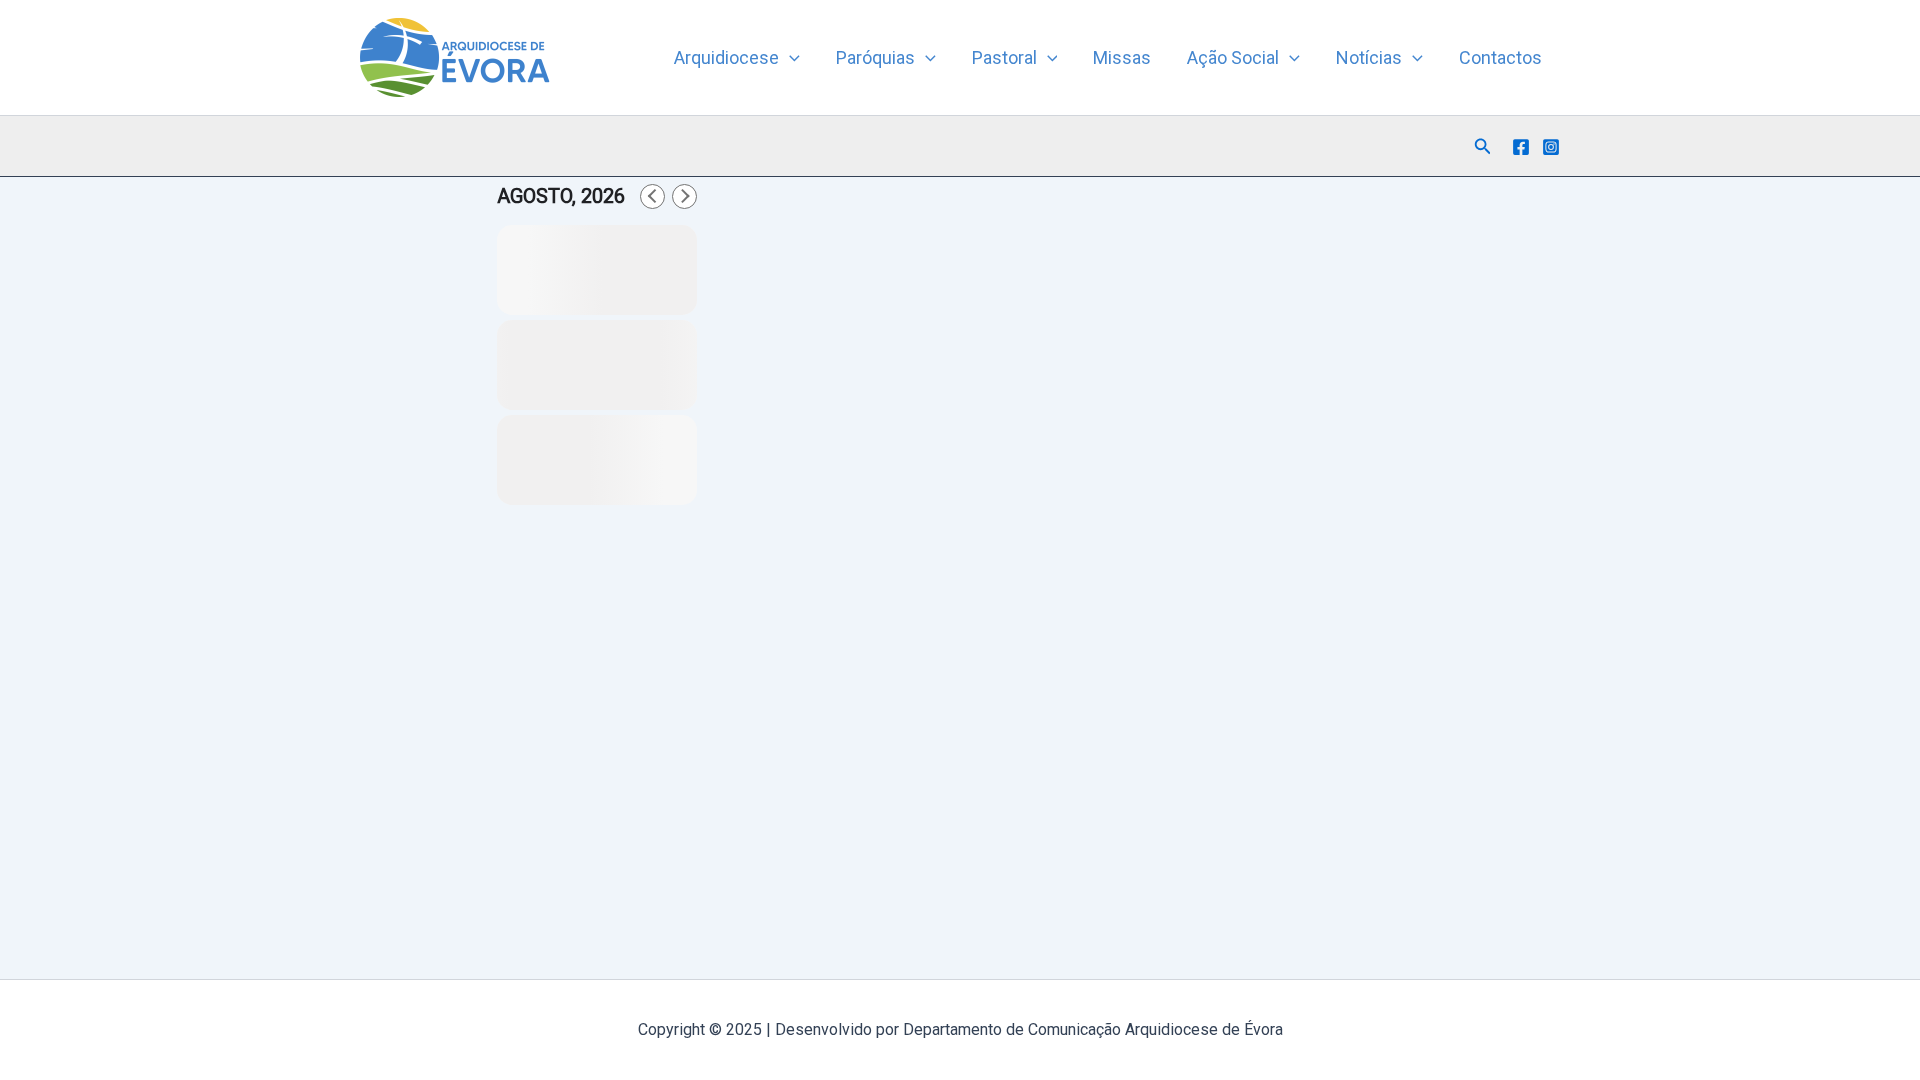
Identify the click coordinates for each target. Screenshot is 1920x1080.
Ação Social (1233, 57)
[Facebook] (1521, 147)
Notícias (1369, 57)
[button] (789, 58)
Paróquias (875, 57)
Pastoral (1004, 57)
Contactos (1500, 57)
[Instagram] (1551, 147)
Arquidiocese (726, 57)
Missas (1122, 57)
